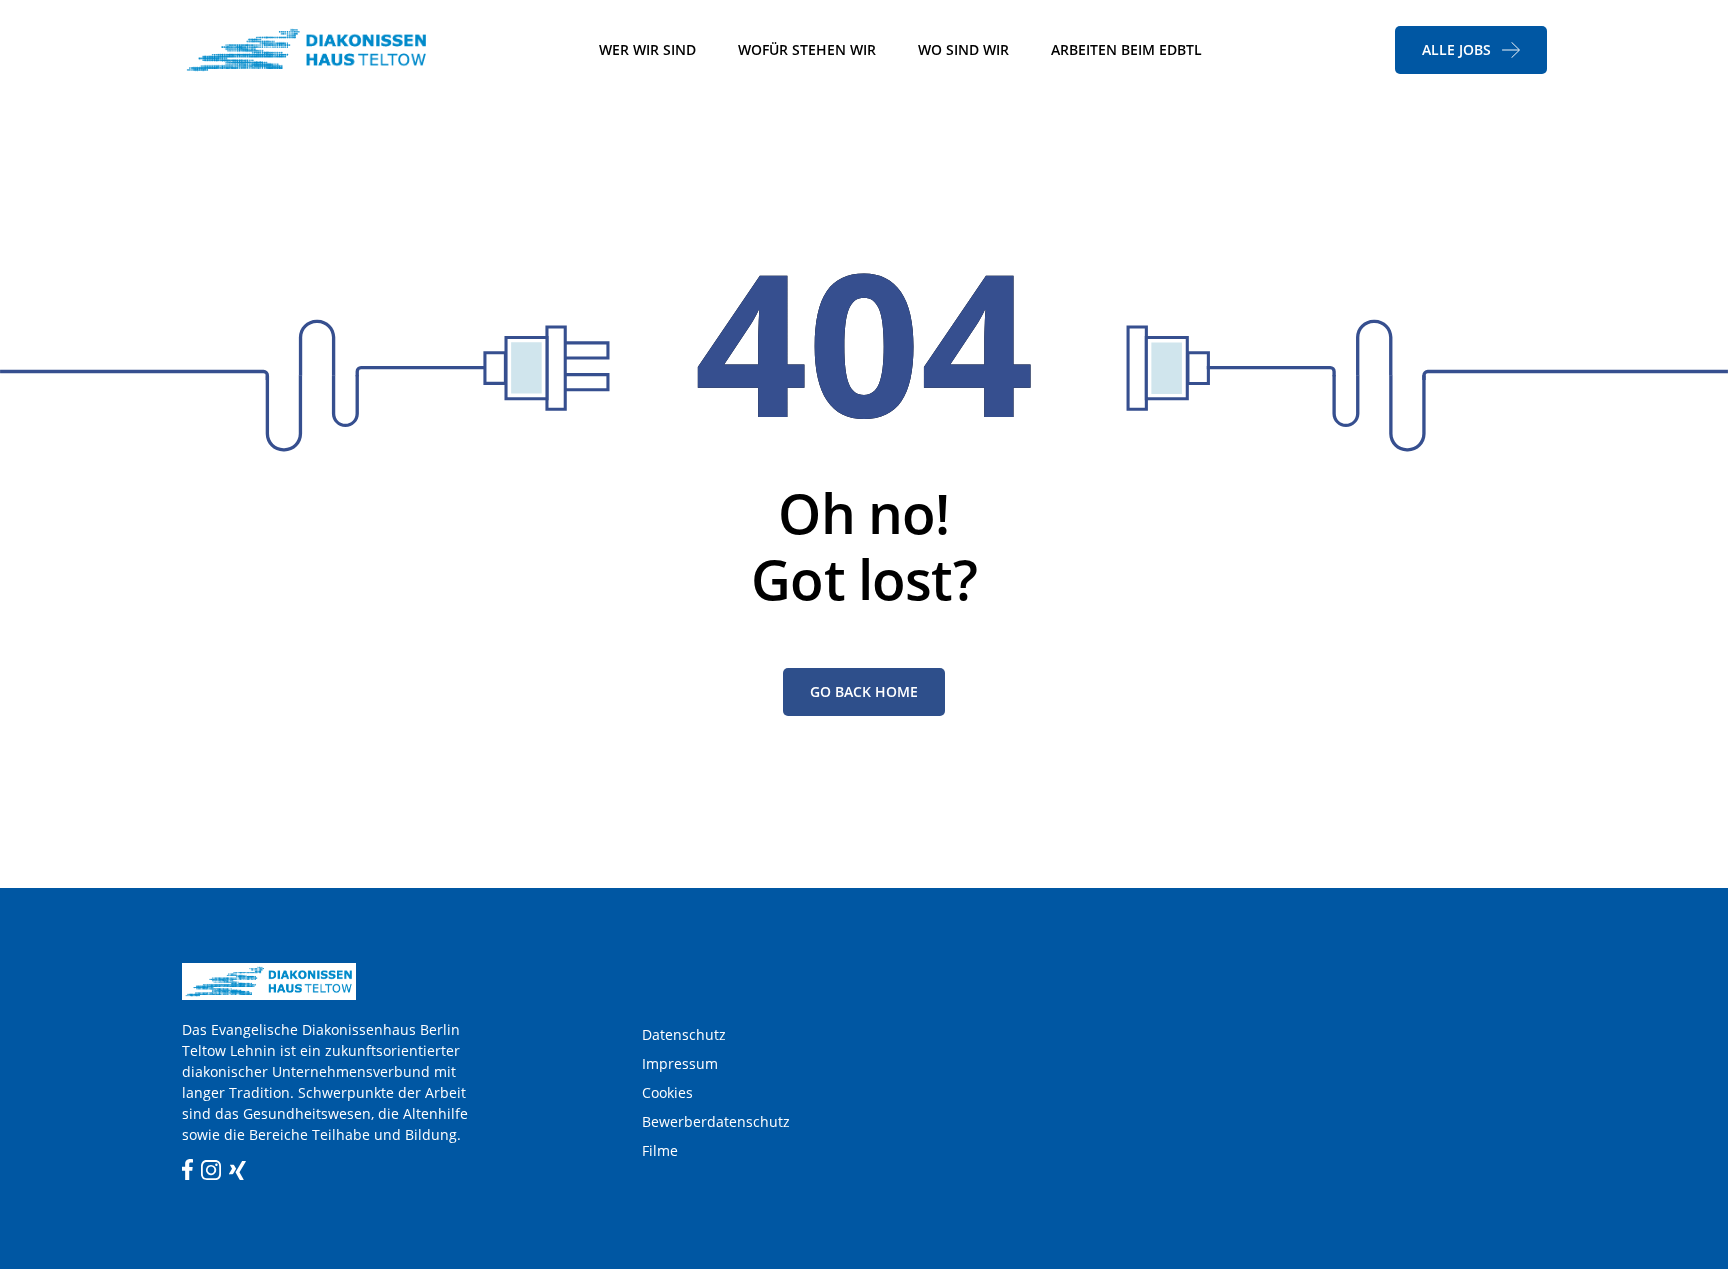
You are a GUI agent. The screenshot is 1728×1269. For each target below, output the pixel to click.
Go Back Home (864, 691)
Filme (660, 1150)
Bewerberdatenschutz (716, 1121)
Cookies (667, 1092)
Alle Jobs (1456, 49)
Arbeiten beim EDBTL (1126, 49)
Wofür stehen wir (807, 49)
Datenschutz (684, 1034)
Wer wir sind (647, 49)
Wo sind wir (963, 49)
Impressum (680, 1063)
